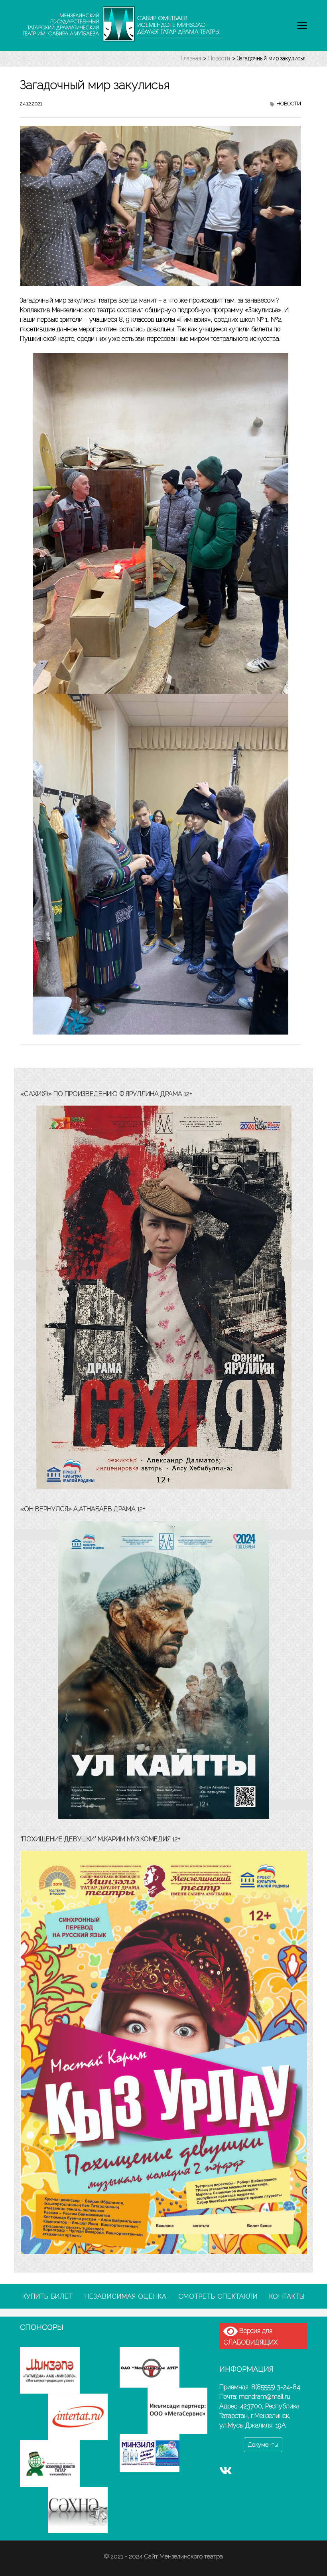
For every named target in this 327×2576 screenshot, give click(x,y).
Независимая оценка (126, 2296)
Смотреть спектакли (218, 2296)
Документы (263, 2445)
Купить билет (48, 2296)
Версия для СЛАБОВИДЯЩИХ (250, 2337)
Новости (289, 104)
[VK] (226, 2472)
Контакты (287, 2296)
